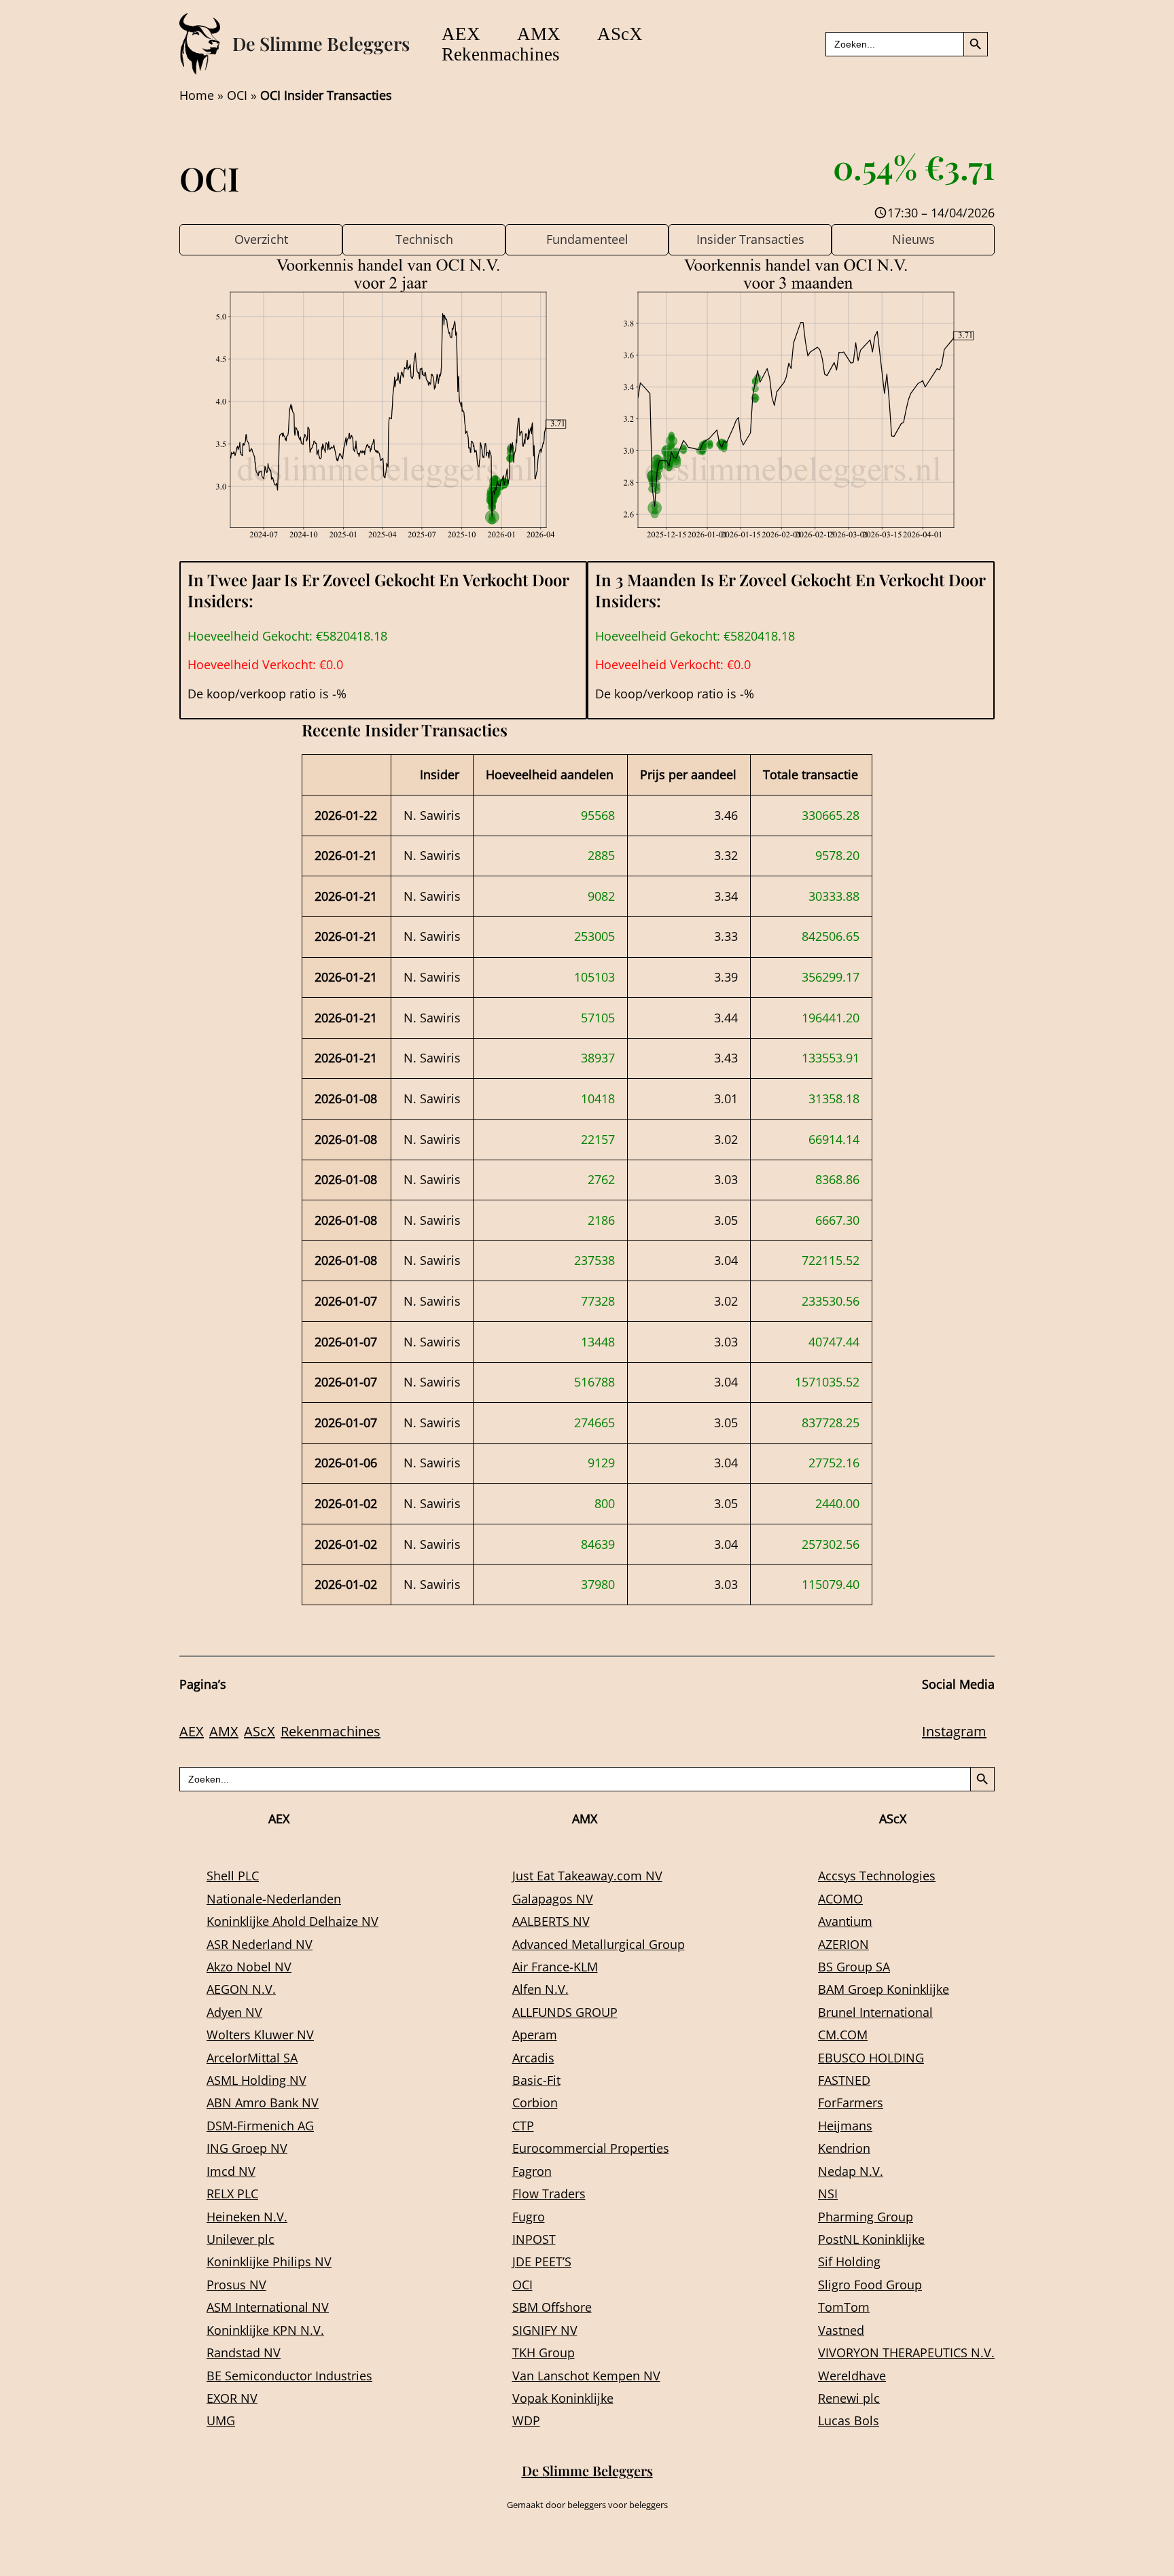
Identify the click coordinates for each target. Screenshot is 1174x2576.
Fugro (529, 2217)
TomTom (844, 2307)
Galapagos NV (553, 1899)
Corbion (535, 2103)
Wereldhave (852, 2376)
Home (197, 95)
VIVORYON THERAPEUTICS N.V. (906, 2353)
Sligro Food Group (870, 2285)
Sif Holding (849, 2261)
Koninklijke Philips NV (269, 2261)
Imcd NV (231, 2171)
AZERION (843, 1944)
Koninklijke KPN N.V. (265, 2330)
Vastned (841, 2330)
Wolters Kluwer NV (260, 2035)
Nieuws (913, 239)
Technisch (424, 239)
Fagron (532, 2171)
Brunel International (875, 2012)
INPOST (534, 2239)
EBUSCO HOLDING (871, 2058)
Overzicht (261, 239)
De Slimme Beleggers (321, 43)
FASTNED (844, 2080)
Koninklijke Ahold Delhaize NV (292, 1921)
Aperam (535, 2035)
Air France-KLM (555, 1967)
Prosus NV (236, 2285)
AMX (539, 34)
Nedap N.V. (851, 2171)
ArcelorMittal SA (252, 2058)
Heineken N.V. (247, 2217)
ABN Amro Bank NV (263, 2103)
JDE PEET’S (542, 2261)
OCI (237, 95)
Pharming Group (866, 2217)
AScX (620, 34)
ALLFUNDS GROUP (565, 2012)
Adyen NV (234, 2012)
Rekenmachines (501, 54)
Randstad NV (244, 2353)
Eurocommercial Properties (591, 2148)
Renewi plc (849, 2398)
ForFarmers (851, 2103)
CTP (523, 2126)
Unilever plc (241, 2239)
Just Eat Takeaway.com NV (587, 1876)
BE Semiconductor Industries (289, 2376)
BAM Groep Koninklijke (884, 1989)
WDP (526, 2420)
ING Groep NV (247, 2148)
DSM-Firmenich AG (260, 2126)
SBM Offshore (552, 2307)
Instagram (954, 1731)
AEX (461, 34)
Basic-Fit (536, 2080)
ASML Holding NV (256, 2080)
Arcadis (533, 2058)
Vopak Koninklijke (563, 2398)
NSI (828, 2194)
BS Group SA (854, 1967)
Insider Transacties (750, 239)
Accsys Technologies (877, 1876)
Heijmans (845, 2126)
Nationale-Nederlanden (274, 1899)
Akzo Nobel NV (249, 1967)
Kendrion (844, 2148)
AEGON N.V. (241, 1989)
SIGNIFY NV (545, 2330)
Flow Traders (549, 2194)
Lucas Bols (849, 2420)
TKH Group (544, 2353)
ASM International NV (268, 2307)
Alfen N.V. (540, 1989)
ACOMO (840, 1899)
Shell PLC (233, 1876)
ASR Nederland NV (260, 1944)
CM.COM (843, 2035)
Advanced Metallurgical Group (599, 1944)
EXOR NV (232, 2398)
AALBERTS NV (551, 1921)
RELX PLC (232, 2194)
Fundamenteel (587, 239)
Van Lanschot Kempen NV (586, 2376)
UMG (221, 2420)
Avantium (845, 1921)
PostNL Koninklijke (871, 2239)
